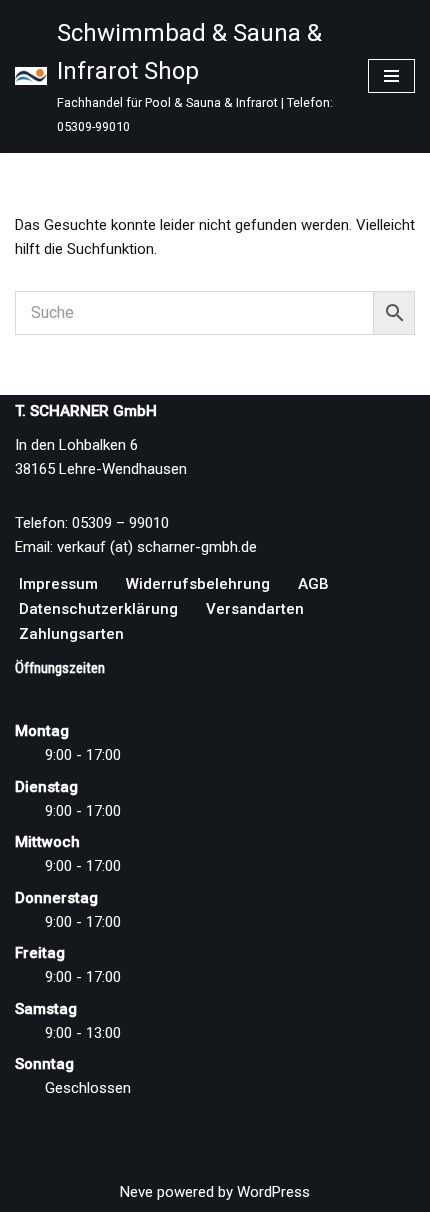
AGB (313, 584)
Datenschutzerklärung (98, 609)
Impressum (58, 584)
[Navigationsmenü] (391, 76)
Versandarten (255, 609)
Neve (136, 1192)
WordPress (273, 1192)
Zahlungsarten (71, 634)
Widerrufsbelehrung (198, 584)
